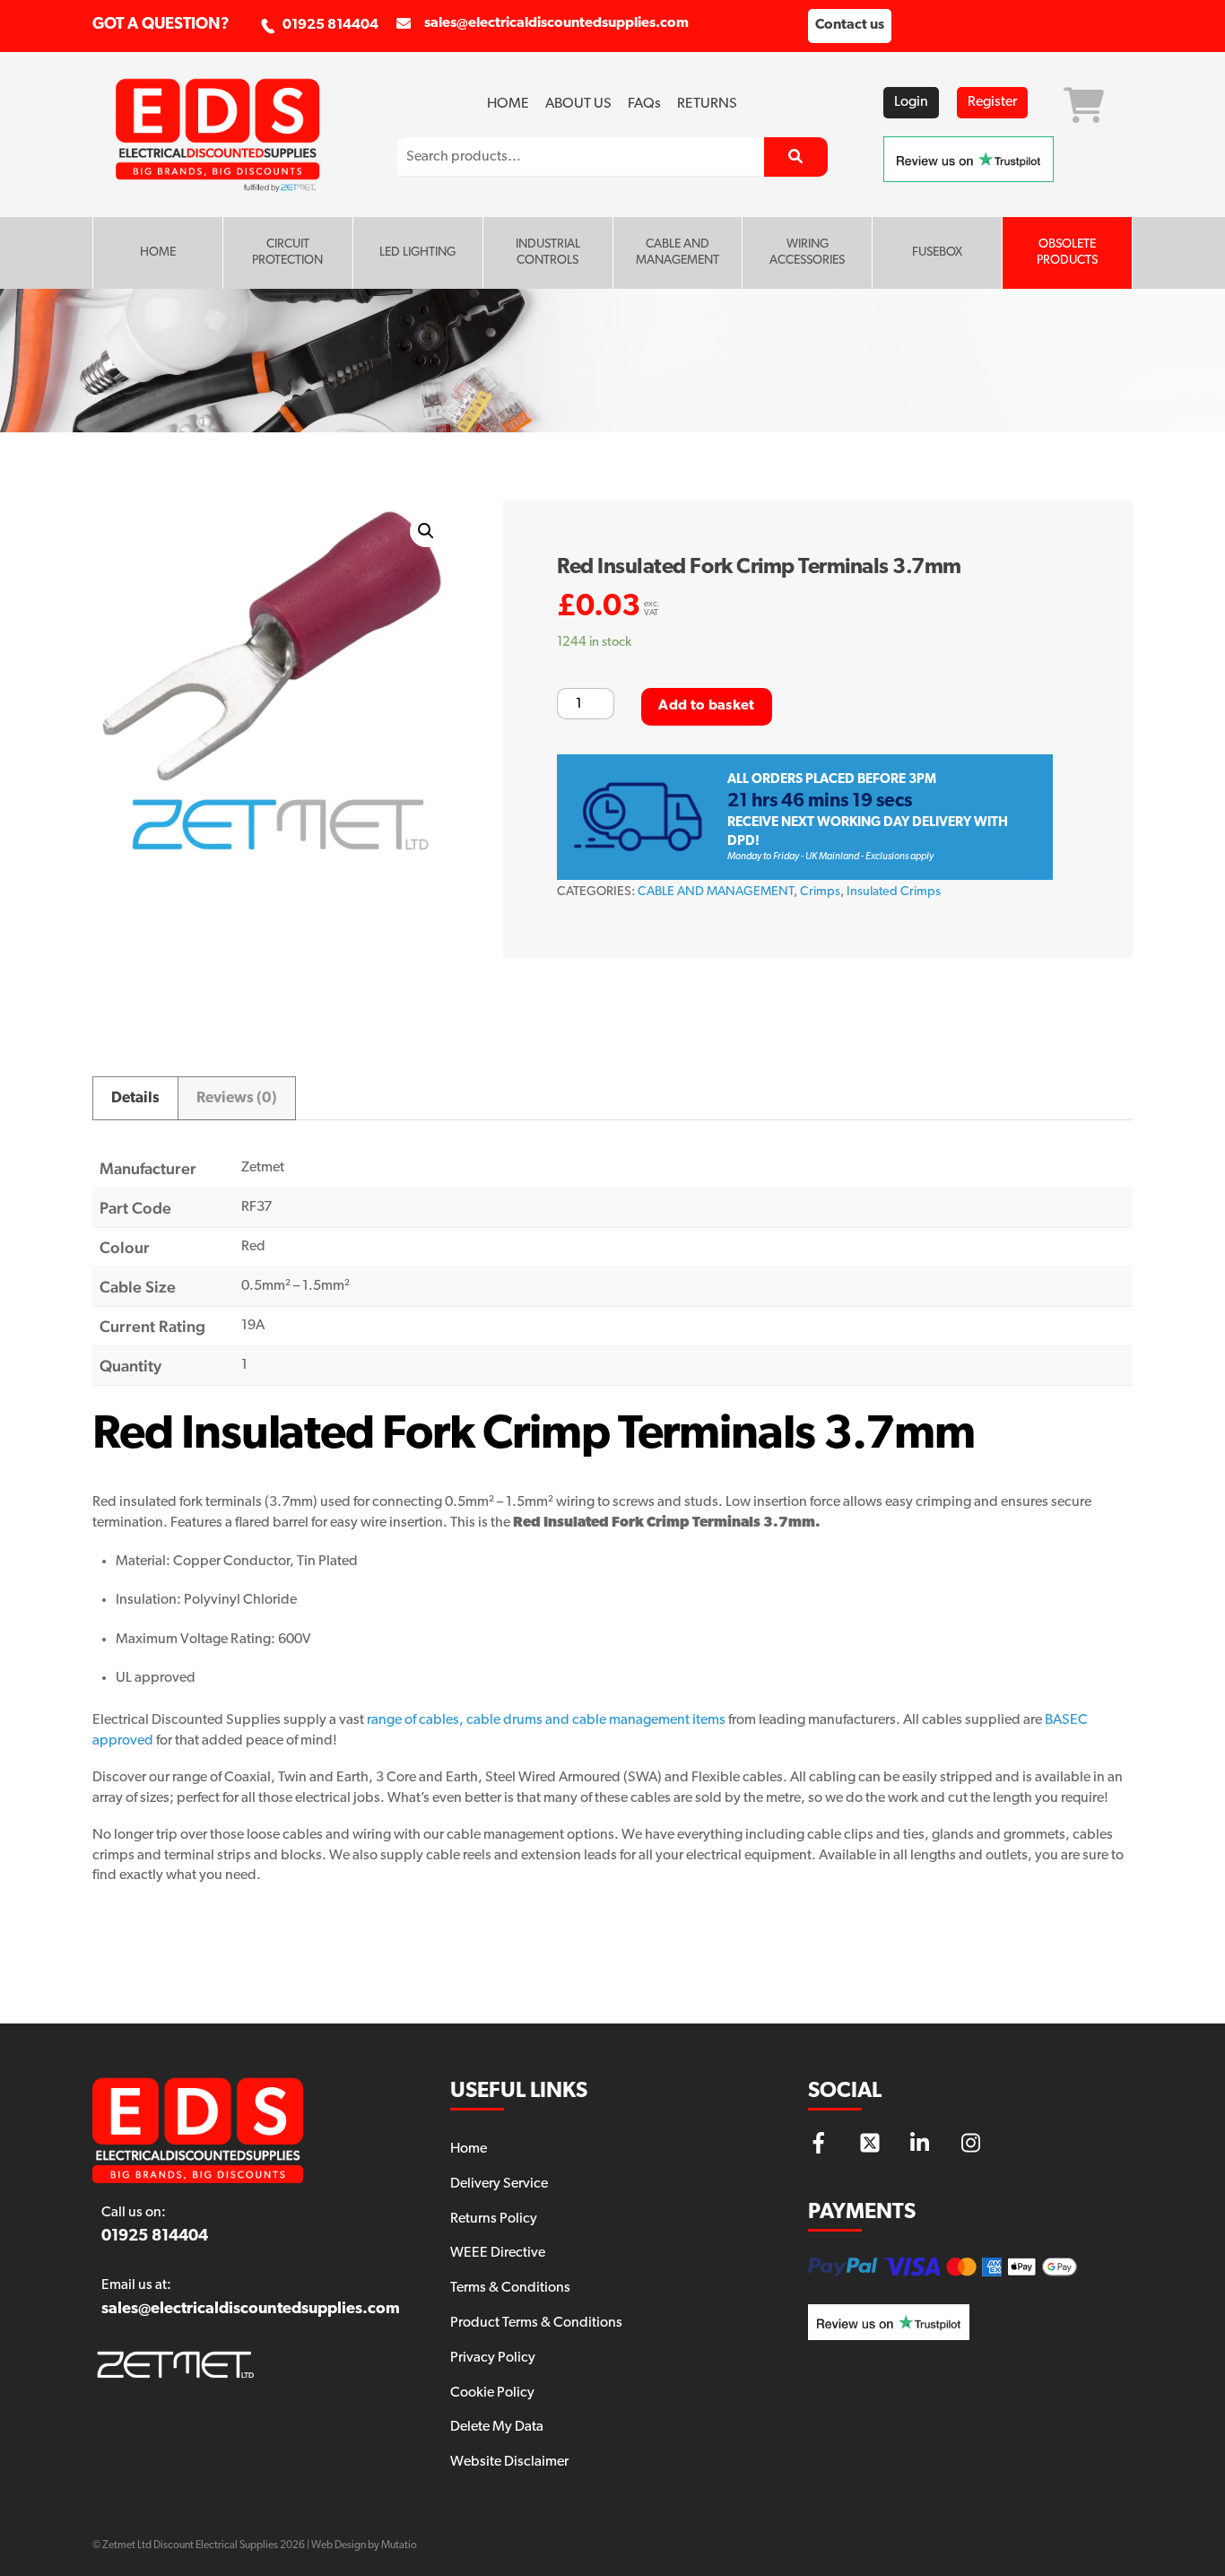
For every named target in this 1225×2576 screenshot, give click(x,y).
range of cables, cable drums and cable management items (546, 1720)
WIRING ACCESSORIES (807, 252)
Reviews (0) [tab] (237, 1098)
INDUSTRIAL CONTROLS (548, 252)
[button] (426, 531)
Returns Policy (494, 2219)
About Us (578, 104)
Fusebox (937, 252)
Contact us (850, 25)
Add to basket (706, 706)
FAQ (644, 104)
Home (508, 104)
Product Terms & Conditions (536, 2323)
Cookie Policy (492, 2393)
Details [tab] (135, 1098)
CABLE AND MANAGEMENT (678, 252)
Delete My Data (497, 2427)
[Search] (796, 157)
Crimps (820, 892)
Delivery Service (499, 2184)
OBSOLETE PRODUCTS (1067, 252)
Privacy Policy (493, 2358)
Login (911, 102)
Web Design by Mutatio (364, 2546)
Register (992, 102)
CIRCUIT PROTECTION (287, 252)
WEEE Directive (498, 2253)
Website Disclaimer (509, 2462)
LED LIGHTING (417, 252)
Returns (707, 104)
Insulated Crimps (894, 892)
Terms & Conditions (510, 2288)
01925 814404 (330, 25)
